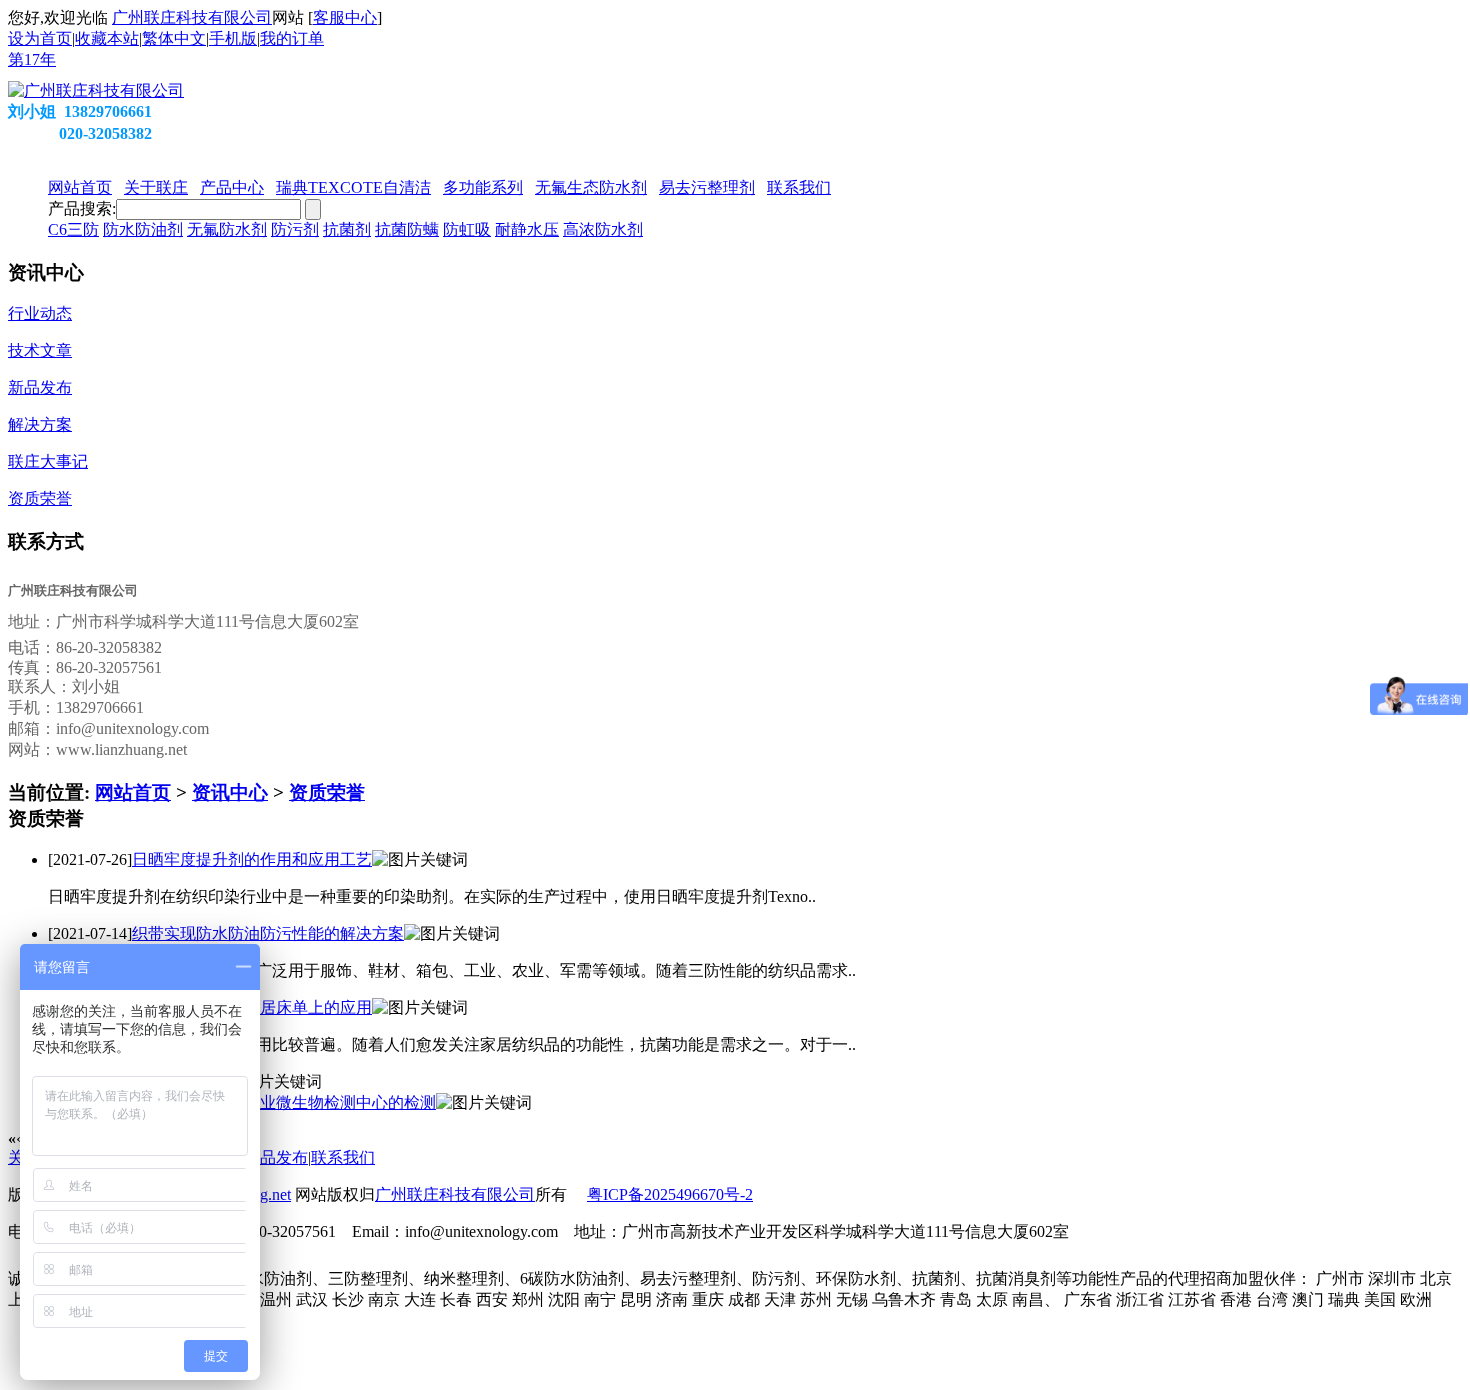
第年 (32, 59)
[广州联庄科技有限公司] (96, 90)
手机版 (233, 38)
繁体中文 (174, 38)
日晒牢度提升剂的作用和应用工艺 (252, 859)
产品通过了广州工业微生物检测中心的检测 (284, 1102)
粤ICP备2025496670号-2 (670, 1194)
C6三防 (73, 229)
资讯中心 (230, 792)
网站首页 (133, 792)
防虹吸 (467, 229)
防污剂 (295, 229)
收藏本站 (107, 38)
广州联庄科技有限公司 (192, 17)
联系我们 (343, 1157)
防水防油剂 (143, 229)
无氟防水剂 (227, 229)
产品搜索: (82, 208)
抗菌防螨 (407, 229)
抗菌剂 (347, 229)
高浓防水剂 (603, 229)
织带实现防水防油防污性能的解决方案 (268, 933)
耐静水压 (527, 229)
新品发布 (276, 1157)
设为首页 (40, 38)
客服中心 (345, 17)
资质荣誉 (327, 792)
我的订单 (292, 38)
